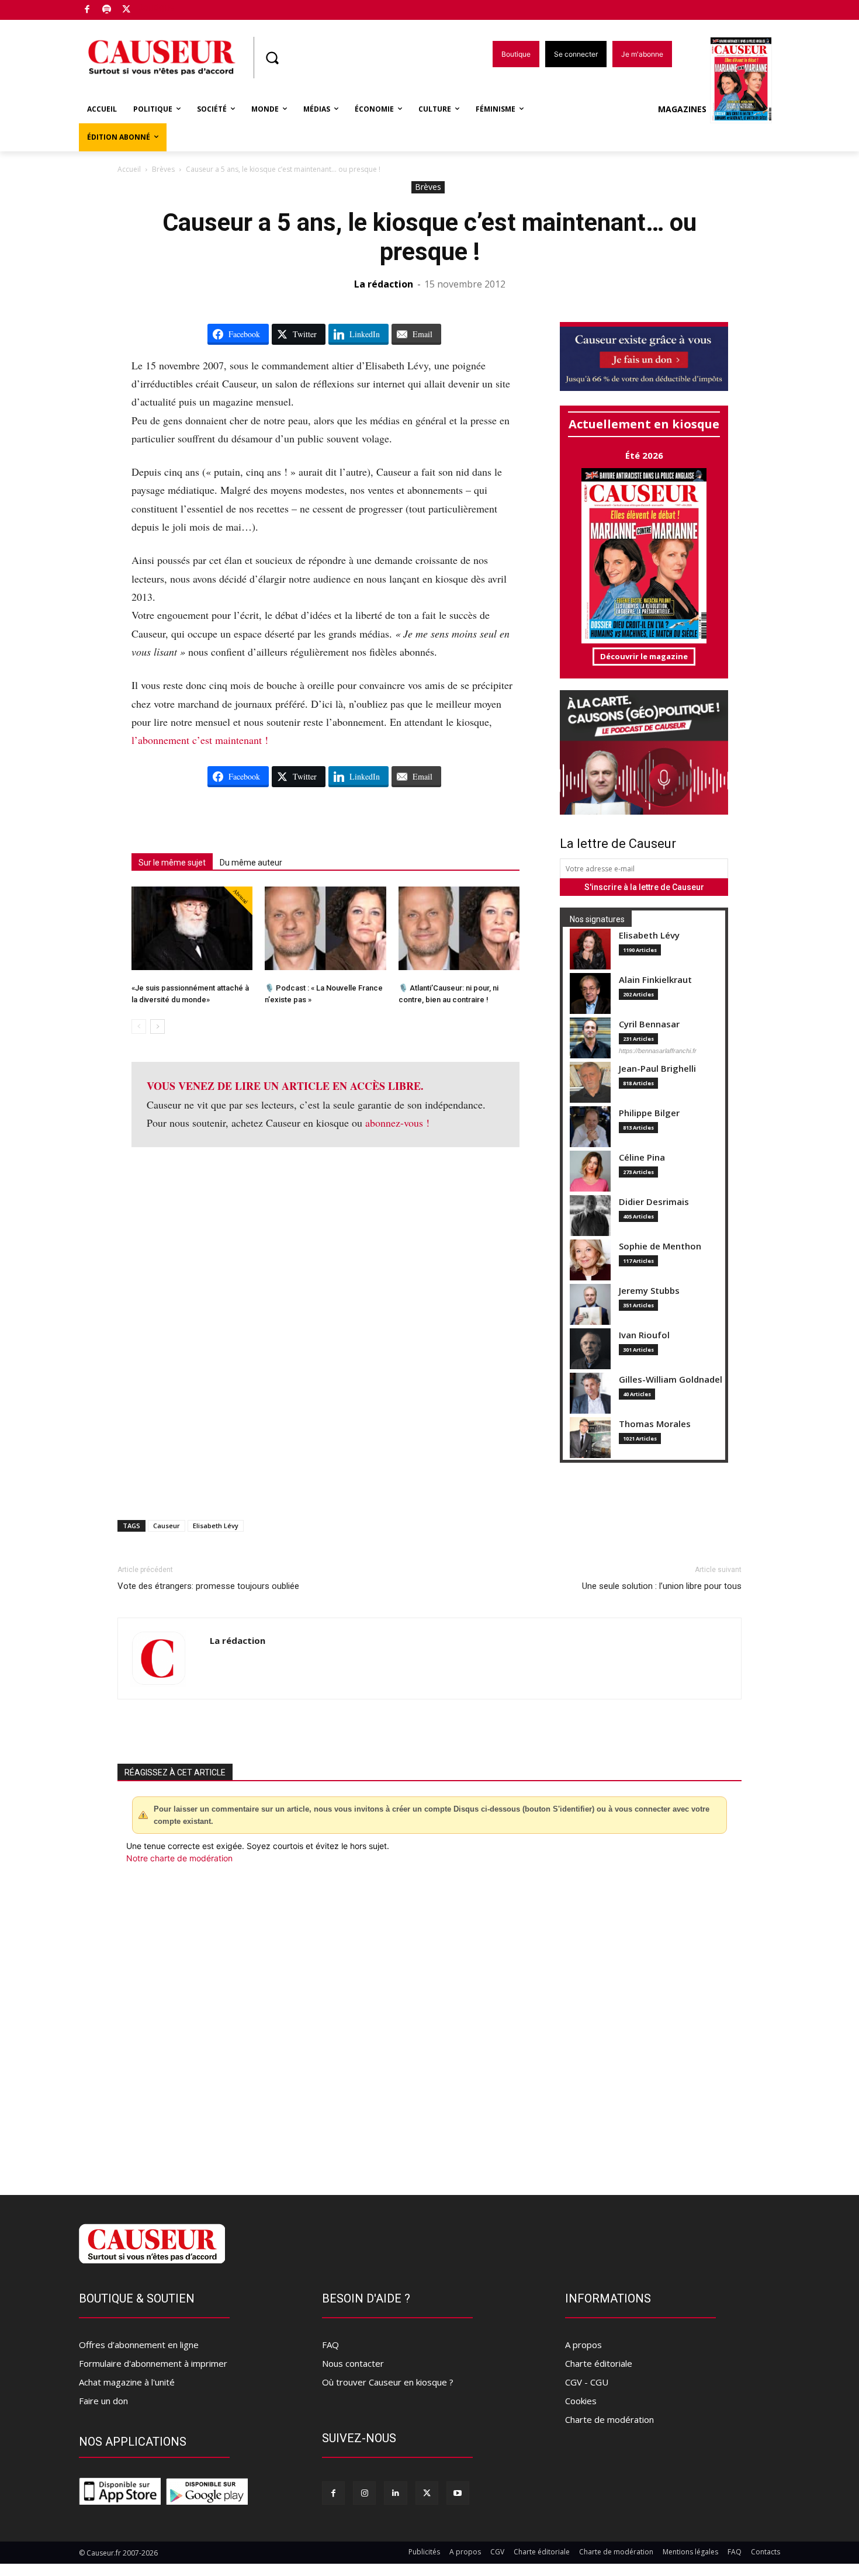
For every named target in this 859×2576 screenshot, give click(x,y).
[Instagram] (364, 2493)
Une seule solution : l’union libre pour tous (662, 1586)
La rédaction (384, 284)
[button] (272, 58)
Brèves (163, 169)
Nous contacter (353, 2363)
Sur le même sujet (172, 863)
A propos (583, 2345)
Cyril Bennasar (649, 1024)
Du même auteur (251, 863)
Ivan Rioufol (644, 1335)
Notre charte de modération (179, 1858)
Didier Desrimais (654, 1202)
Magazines (682, 109)
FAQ (330, 2345)
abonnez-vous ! (397, 1123)
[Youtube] (458, 2493)
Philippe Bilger (649, 1113)
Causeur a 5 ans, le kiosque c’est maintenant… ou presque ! (430, 237)
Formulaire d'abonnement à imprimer (153, 2363)
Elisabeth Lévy (649, 935)
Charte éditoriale (599, 2363)
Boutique (156, 7)
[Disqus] (430, 2023)
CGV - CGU (587, 2382)
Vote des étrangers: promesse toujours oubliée (208, 1586)
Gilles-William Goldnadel (671, 1379)
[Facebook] (87, 10)
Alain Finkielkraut (655, 980)
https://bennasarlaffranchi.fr (658, 1051)
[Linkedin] (395, 2493)
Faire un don (103, 2401)
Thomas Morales (655, 1424)
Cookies (581, 2401)
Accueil (129, 169)
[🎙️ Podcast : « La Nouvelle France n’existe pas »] (325, 928)
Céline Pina (642, 1157)
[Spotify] (107, 10)
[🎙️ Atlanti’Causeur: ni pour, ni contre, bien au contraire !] (459, 928)
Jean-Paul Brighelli (657, 1069)
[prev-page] (139, 1026)
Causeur (167, 1526)
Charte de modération (609, 2419)
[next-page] (157, 1026)
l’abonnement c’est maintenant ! (200, 740)
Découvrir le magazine (644, 656)
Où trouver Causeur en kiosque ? (388, 2382)
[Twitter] (127, 10)
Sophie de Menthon (660, 1246)
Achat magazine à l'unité (127, 2382)
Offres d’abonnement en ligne (139, 2345)
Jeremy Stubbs (649, 1291)
